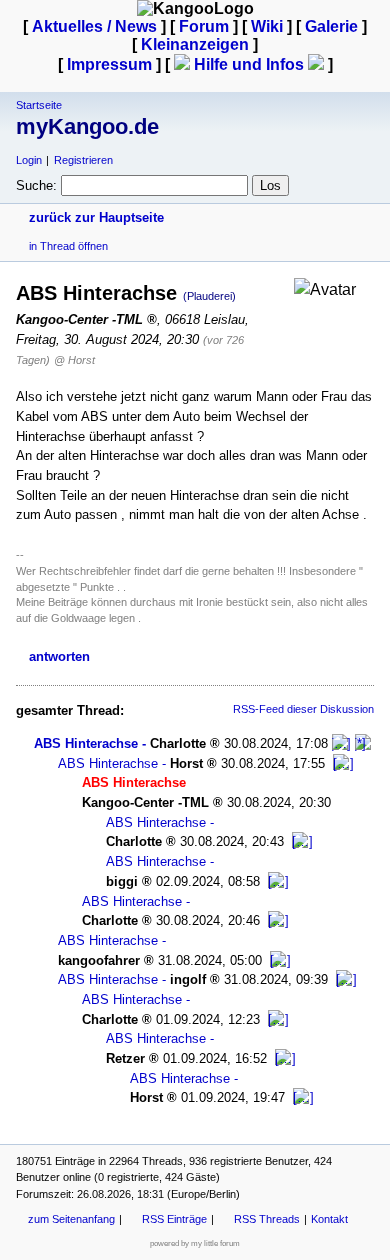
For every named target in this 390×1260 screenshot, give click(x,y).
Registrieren (83, 160)
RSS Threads (267, 1219)
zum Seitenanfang (71, 1219)
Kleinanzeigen (195, 44)
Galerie (331, 26)
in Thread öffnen (68, 246)
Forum (204, 26)
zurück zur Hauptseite (96, 217)
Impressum (109, 64)
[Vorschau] (341, 743)
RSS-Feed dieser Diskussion (303, 709)
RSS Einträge (174, 1219)
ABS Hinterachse (86, 743)
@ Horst (74, 360)
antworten (59, 656)
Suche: (36, 185)
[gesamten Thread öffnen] (363, 743)
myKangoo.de (87, 126)
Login (29, 160)
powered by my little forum (195, 1243)
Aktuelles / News (94, 26)
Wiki (267, 26)
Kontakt (329, 1219)
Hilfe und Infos (249, 64)
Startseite (39, 105)
